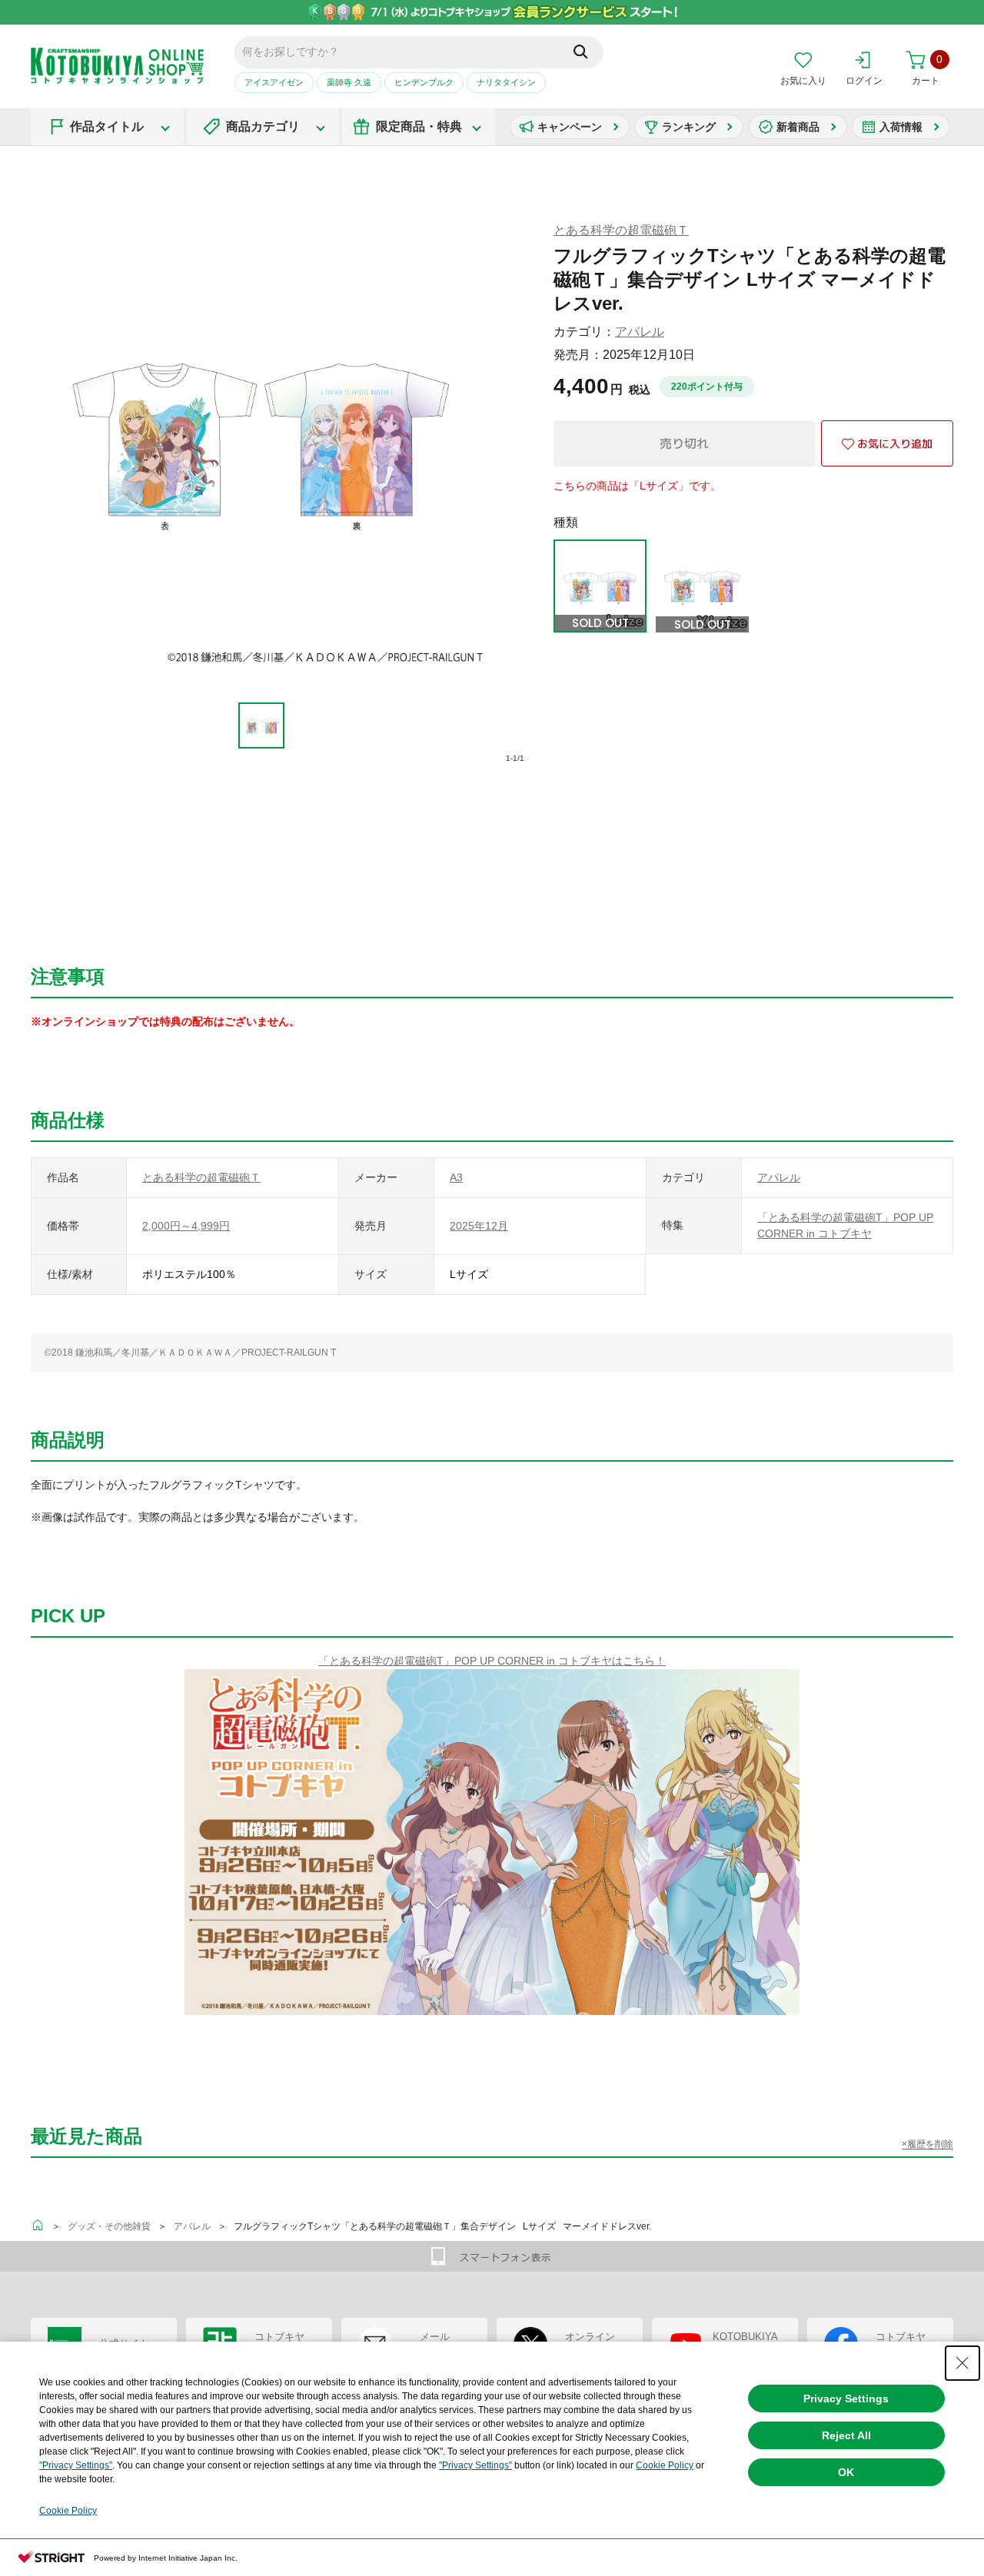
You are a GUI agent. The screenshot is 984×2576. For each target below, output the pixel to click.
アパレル (640, 332)
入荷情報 (901, 127)
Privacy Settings (846, 2398)
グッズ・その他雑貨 (109, 2226)
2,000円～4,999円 (186, 1226)
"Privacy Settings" (76, 2465)
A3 (456, 1177)
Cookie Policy (665, 2465)
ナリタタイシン (506, 82)
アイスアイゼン (274, 82)
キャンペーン (570, 127)
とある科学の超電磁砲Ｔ (621, 230)
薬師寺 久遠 (349, 82)
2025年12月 (479, 1226)
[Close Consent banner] (962, 2363)
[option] (262, 725)
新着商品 (798, 127)
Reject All (846, 2435)
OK (846, 2472)
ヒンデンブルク (424, 82)
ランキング (689, 127)
